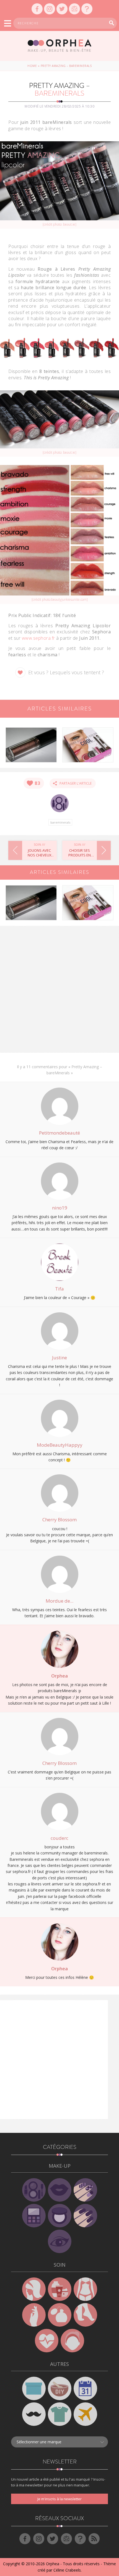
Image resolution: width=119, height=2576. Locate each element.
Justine (59, 1358)
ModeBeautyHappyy (60, 1445)
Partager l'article (74, 783)
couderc (59, 1838)
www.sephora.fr (38, 638)
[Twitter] (62, 9)
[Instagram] (50, 9)
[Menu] (8, 23)
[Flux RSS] (94, 2539)
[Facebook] (37, 9)
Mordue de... (59, 1601)
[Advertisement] (59, 991)
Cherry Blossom (59, 1520)
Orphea (59, 1676)
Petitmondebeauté (59, 1133)
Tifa (59, 1289)
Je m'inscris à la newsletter (59, 2499)
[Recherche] (112, 23)
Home (32, 66)
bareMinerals (60, 822)
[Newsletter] (74, 9)
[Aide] (87, 9)
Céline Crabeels (67, 2570)
